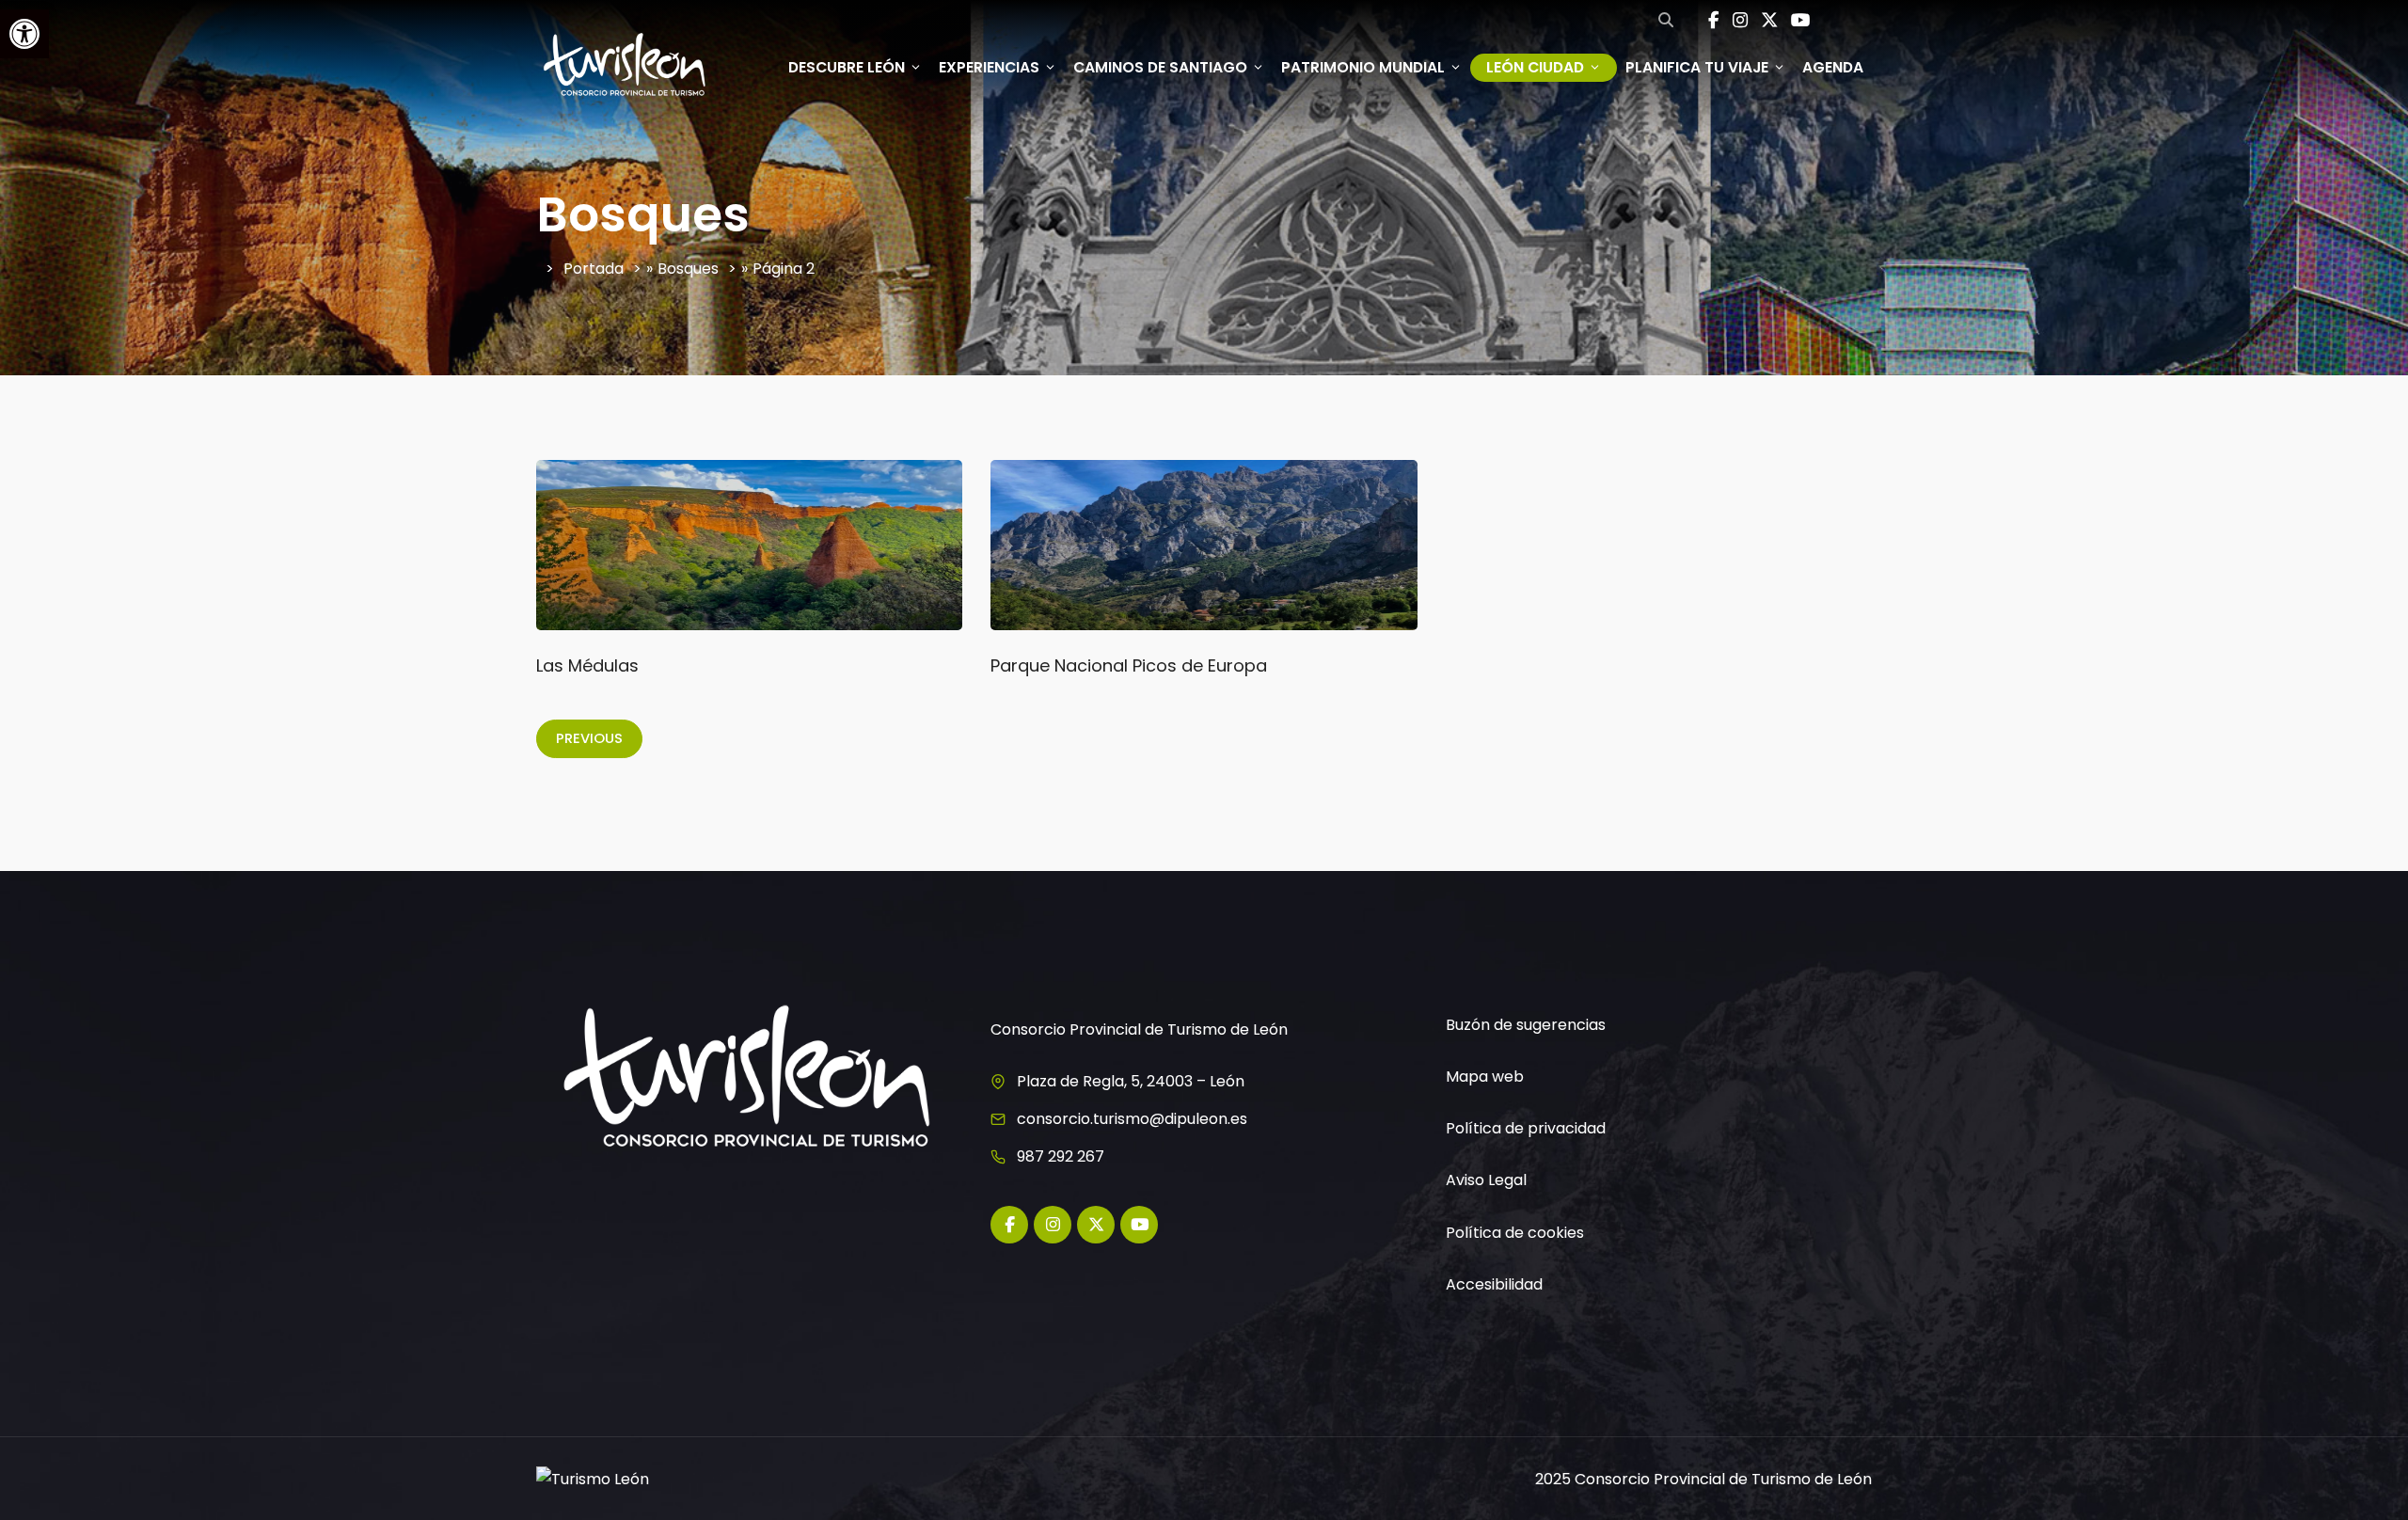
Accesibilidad (1494, 1284)
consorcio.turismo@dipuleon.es (1132, 1119)
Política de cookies (1515, 1233)
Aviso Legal (1486, 1180)
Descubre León (847, 67)
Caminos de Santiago (1160, 67)
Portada (594, 269)
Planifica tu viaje (1697, 67)
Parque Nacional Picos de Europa (1129, 665)
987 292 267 (1061, 1156)
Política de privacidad (1526, 1128)
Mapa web (1485, 1077)
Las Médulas (587, 665)
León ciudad (1535, 67)
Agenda (1833, 67)
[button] (24, 34)
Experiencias (989, 67)
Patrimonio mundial (1363, 67)
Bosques (688, 269)
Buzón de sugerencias (1526, 1025)
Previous (589, 738)
